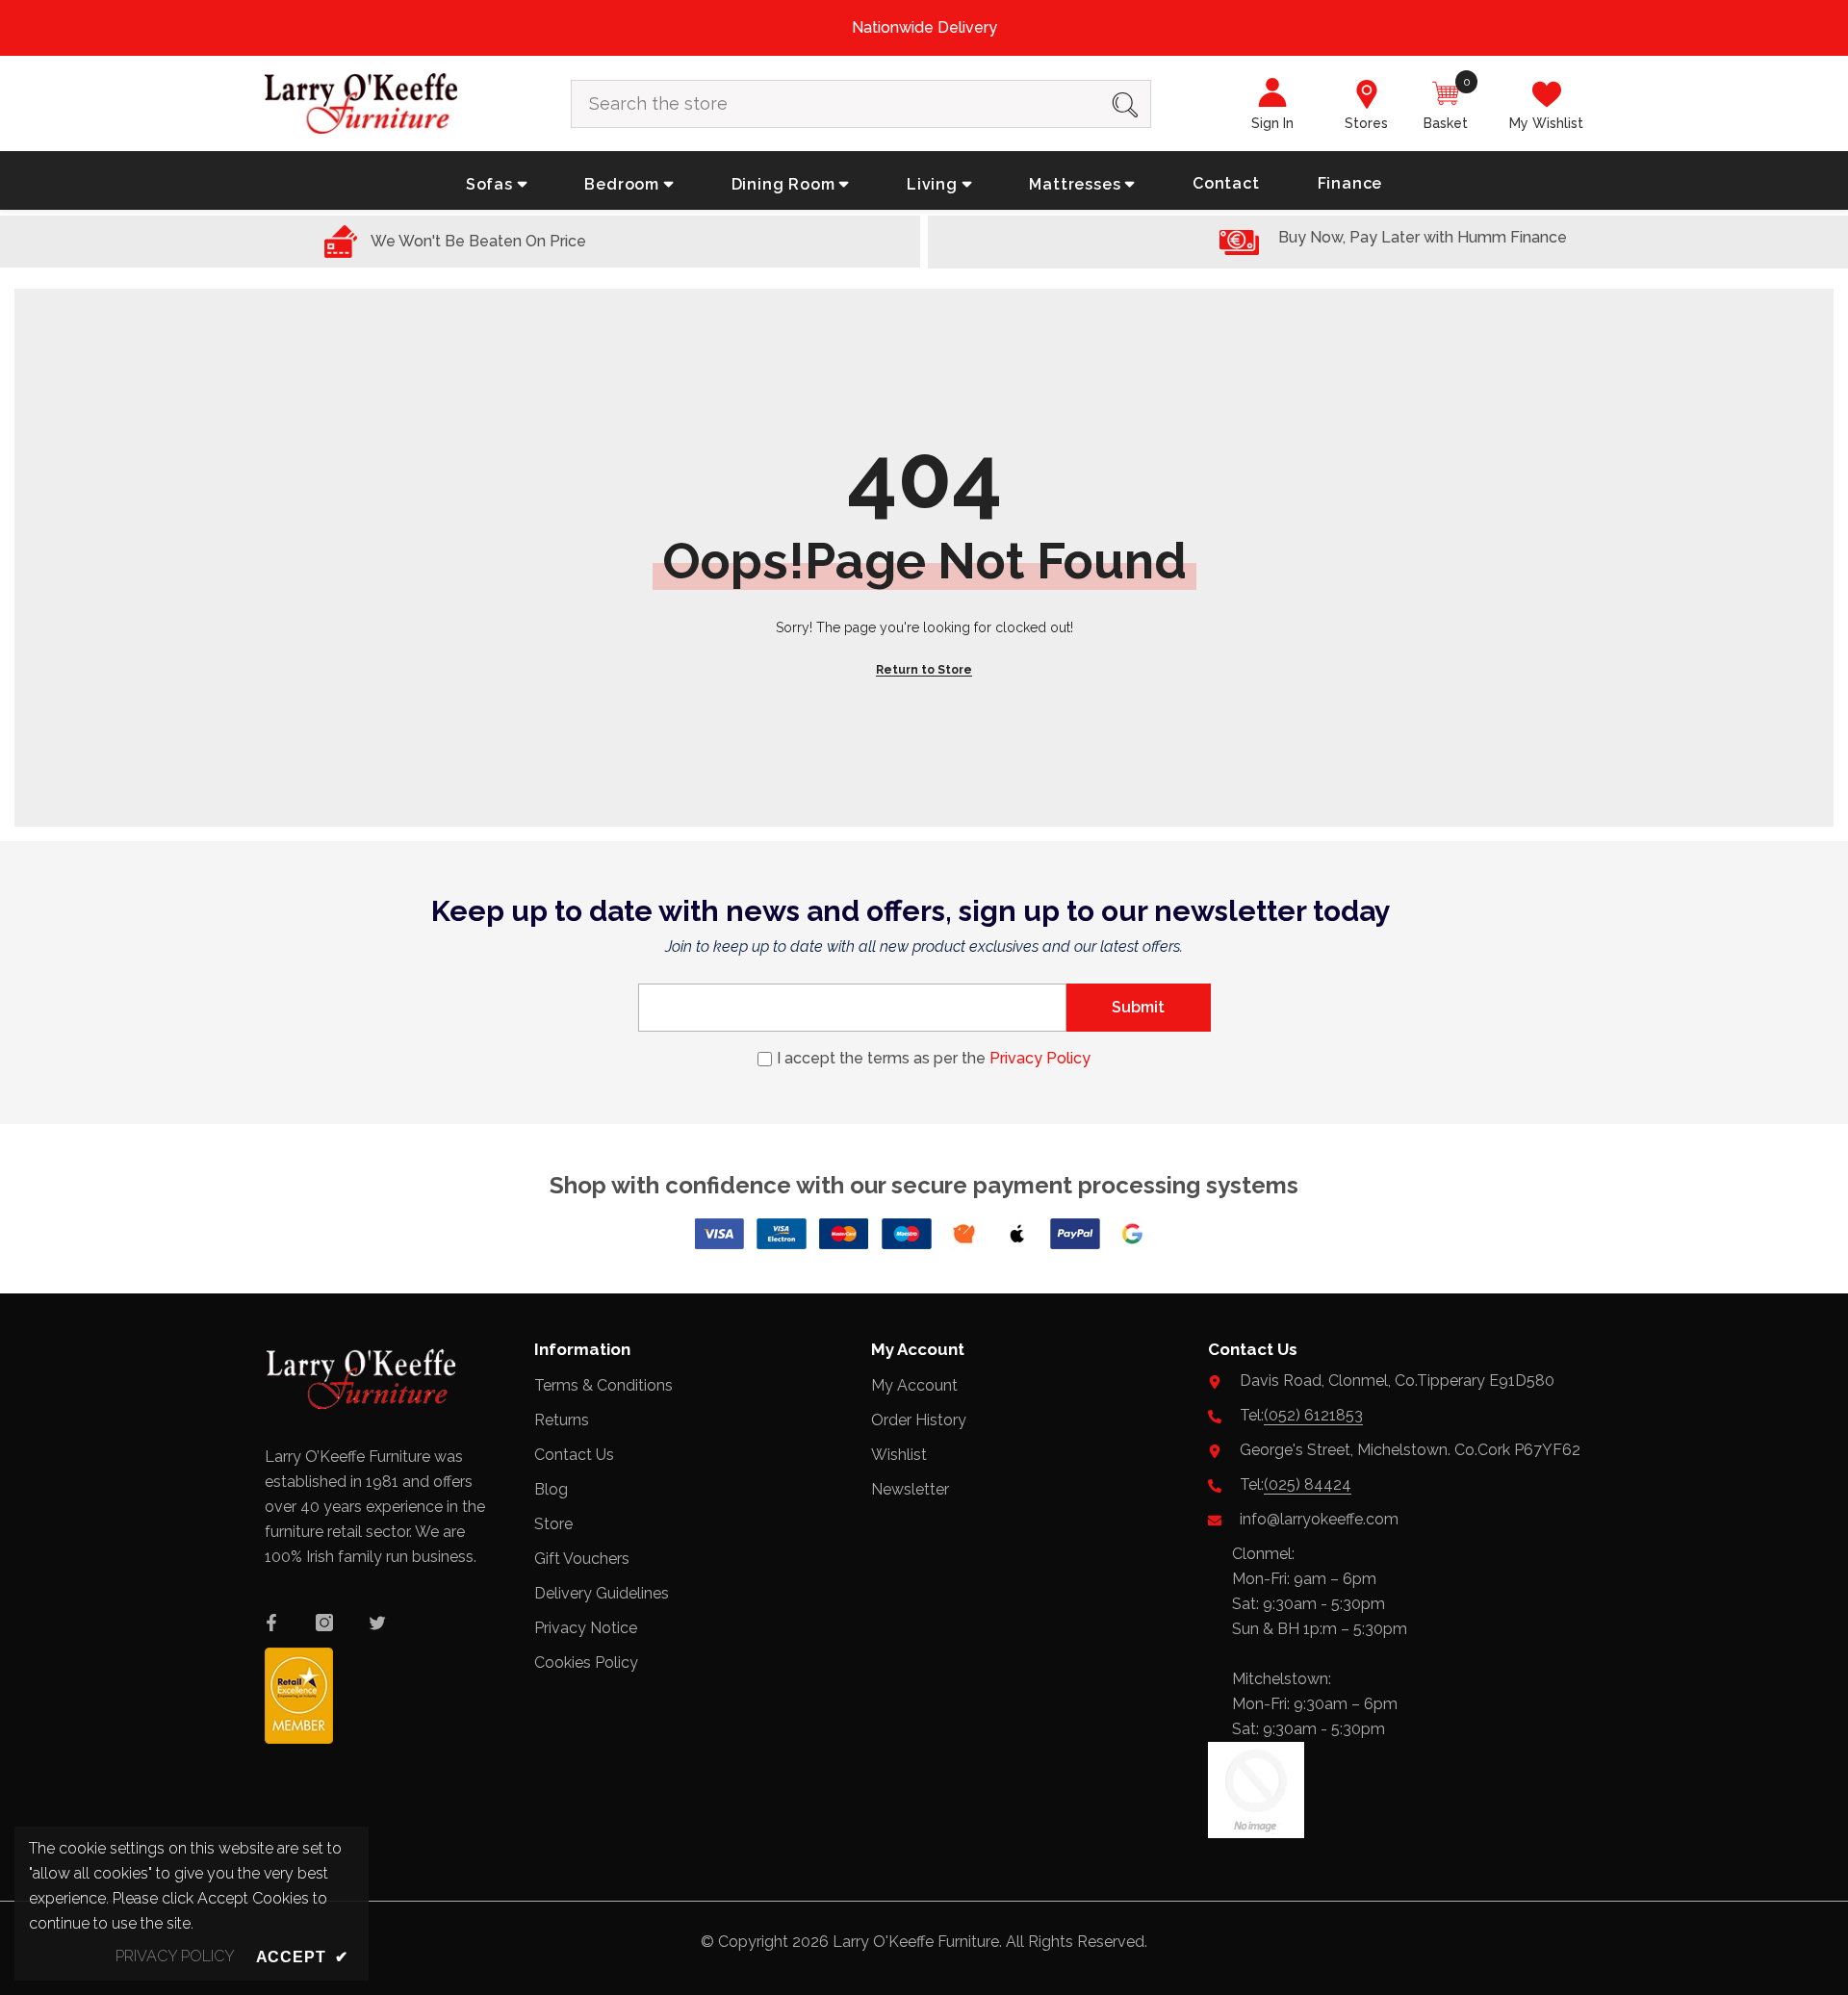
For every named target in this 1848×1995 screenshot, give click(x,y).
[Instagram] (324, 1623)
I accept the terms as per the (934, 1058)
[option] (924, 28)
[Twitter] (377, 1623)
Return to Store (924, 670)
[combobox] (836, 104)
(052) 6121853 (1313, 1415)
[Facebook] (271, 1623)
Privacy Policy (1040, 1058)
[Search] (861, 104)
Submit (1138, 1007)
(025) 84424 (1308, 1484)
